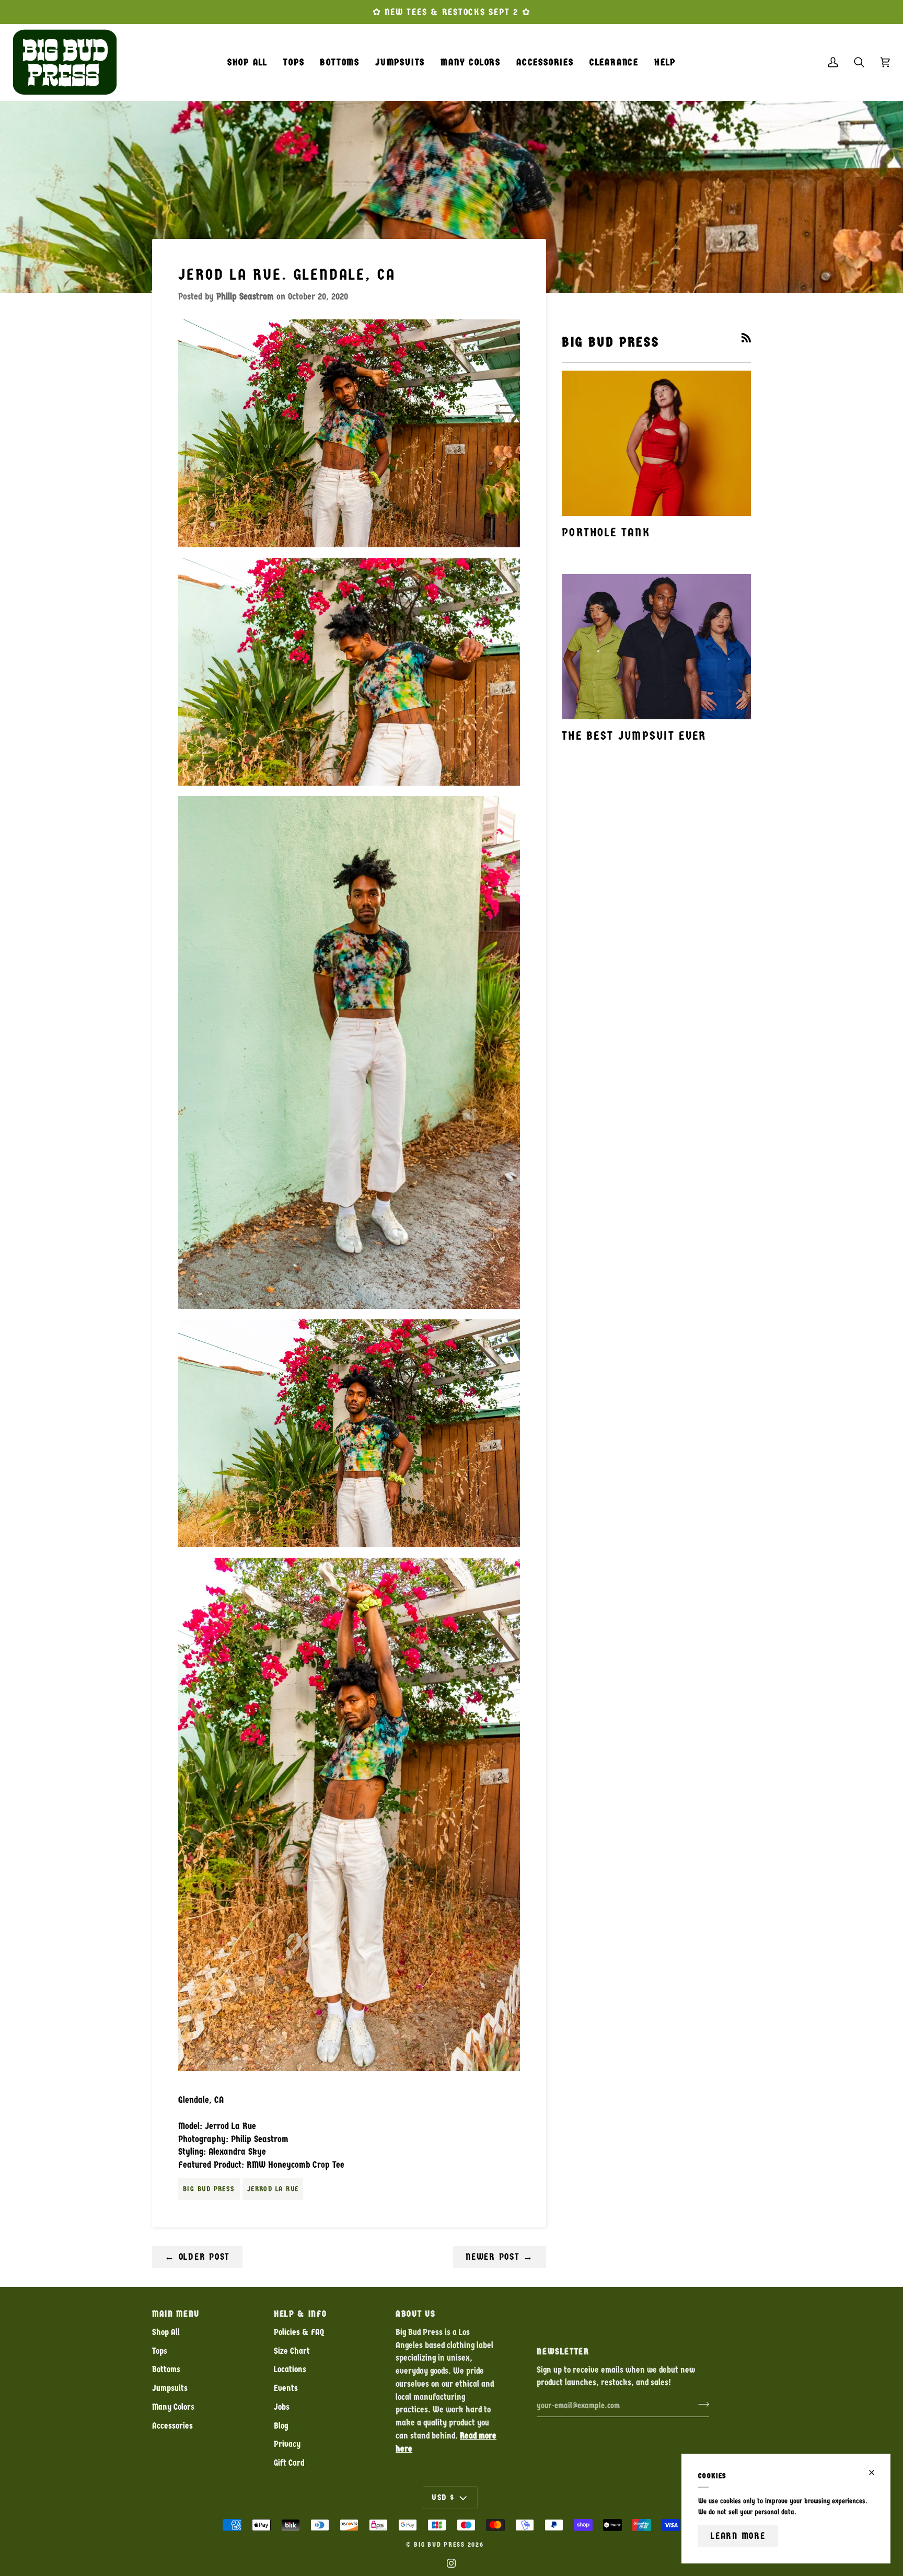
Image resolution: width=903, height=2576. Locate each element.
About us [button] (415, 2314)
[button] (294, 62)
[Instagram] (451, 2563)
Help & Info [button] (300, 2314)
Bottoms (166, 2369)
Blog (281, 2426)
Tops (160, 2351)
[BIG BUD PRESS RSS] (746, 338)
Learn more (738, 2536)
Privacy (287, 2444)
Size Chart (292, 2351)
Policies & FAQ (299, 2332)
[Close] (876, 2472)
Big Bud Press (209, 2189)
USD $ (443, 2497)
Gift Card (289, 2463)
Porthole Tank (606, 532)
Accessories (172, 2426)
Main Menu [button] (176, 2314)
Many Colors (173, 2407)
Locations (290, 2369)
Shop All (166, 2332)
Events (286, 2388)
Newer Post (500, 2257)
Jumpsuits (170, 2388)
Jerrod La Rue (273, 2189)
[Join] (701, 2404)
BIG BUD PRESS (439, 2545)
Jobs (282, 2407)
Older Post (197, 2257)
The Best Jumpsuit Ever (634, 736)
